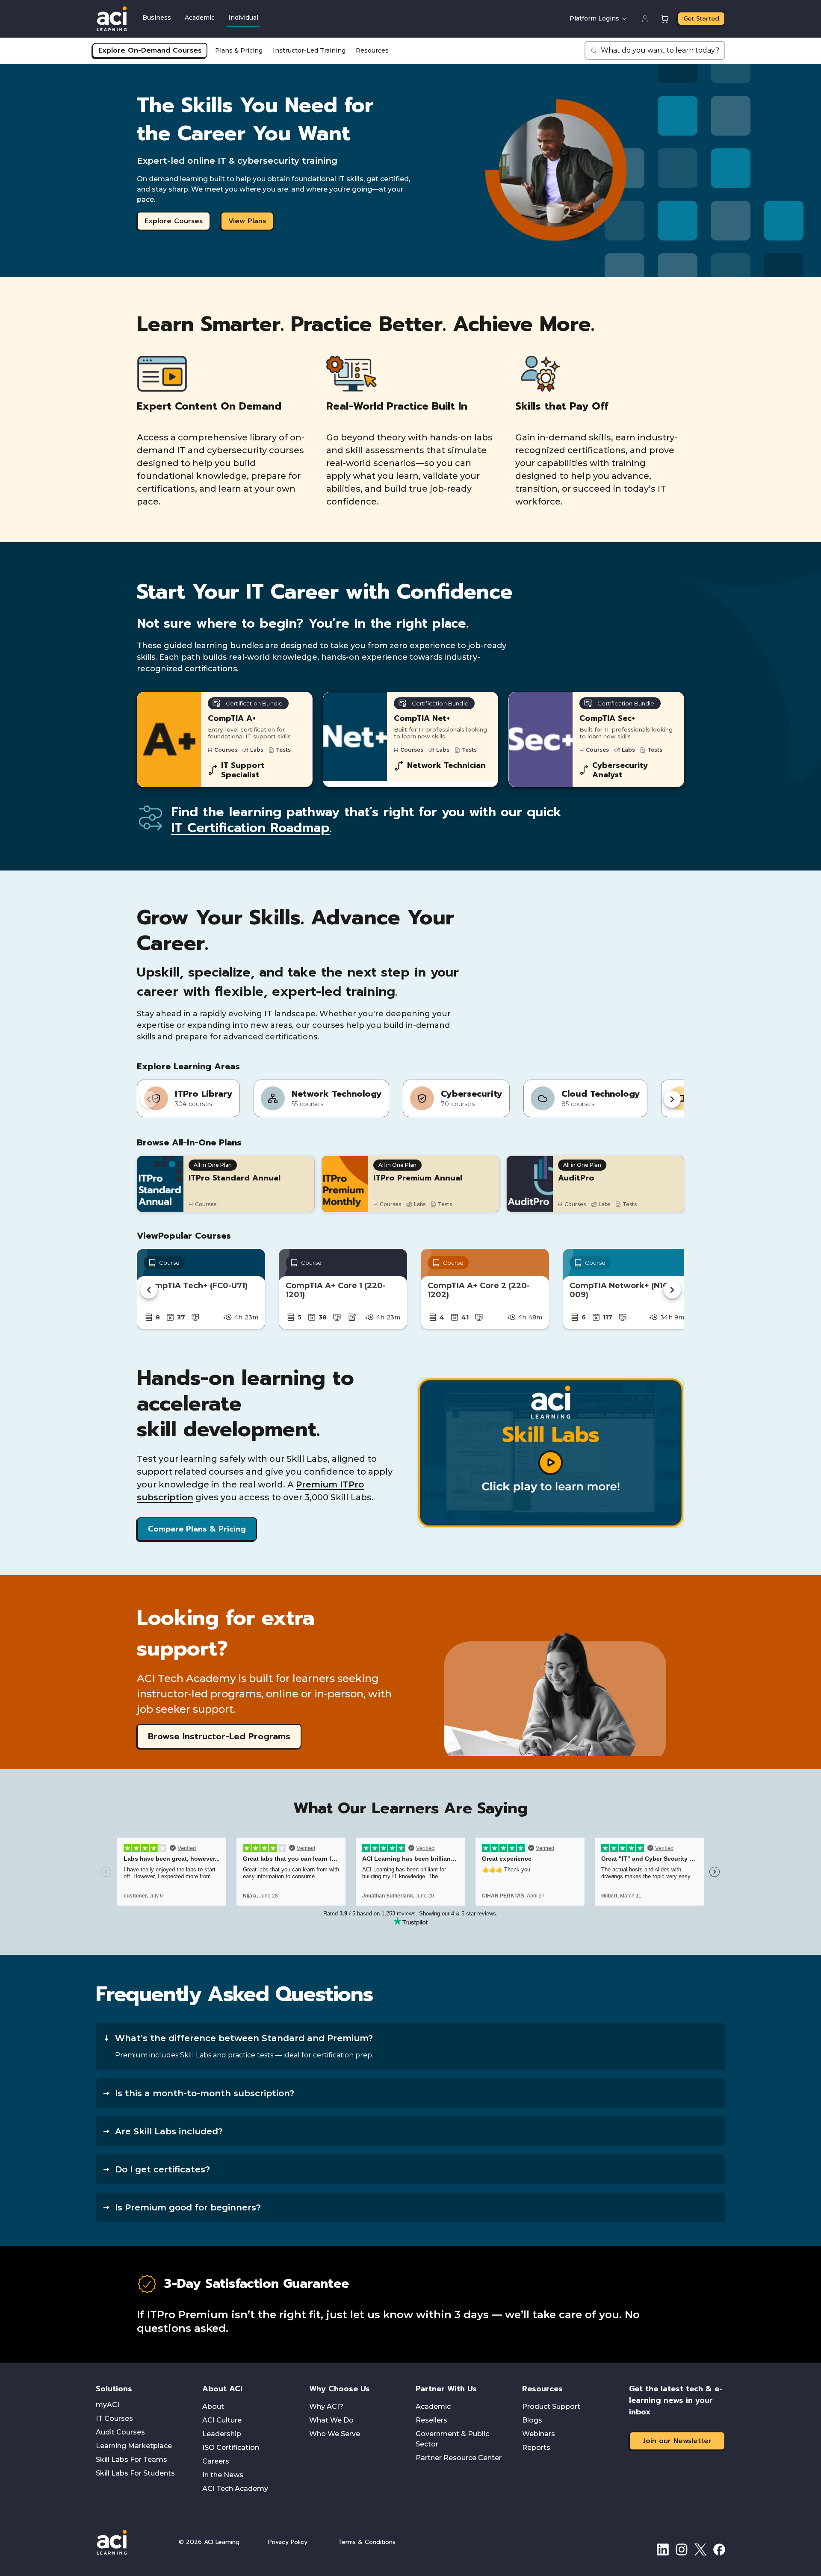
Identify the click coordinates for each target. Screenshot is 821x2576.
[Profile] (645, 19)
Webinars (539, 2434)
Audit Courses (120, 2432)
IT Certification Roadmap (250, 828)
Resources (372, 50)
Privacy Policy (288, 2542)
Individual (243, 18)
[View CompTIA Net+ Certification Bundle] (411, 739)
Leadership (222, 2434)
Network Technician (446, 766)
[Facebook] (719, 2549)
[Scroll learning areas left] (149, 1099)
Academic (200, 18)
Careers (216, 2461)
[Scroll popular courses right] (672, 1290)
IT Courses (114, 2418)
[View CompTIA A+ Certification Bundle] (225, 739)
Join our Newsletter (677, 2441)
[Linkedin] (663, 2549)
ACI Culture (222, 2420)
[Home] (112, 19)
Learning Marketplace (134, 2446)
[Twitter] (700, 2549)
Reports (536, 2448)
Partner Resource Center (459, 2458)
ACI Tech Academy (235, 2489)
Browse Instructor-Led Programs (219, 1736)
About (213, 2406)
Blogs (532, 2420)
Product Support (551, 2406)
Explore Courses (174, 221)
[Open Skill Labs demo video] (551, 1453)
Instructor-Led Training (309, 50)
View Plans (247, 221)
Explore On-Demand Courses (150, 50)
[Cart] (664, 19)
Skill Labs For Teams (131, 2459)
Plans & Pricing (239, 50)
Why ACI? (326, 2406)
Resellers (431, 2420)
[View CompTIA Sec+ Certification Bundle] (596, 739)
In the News (223, 2475)
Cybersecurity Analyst (620, 770)
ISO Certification (231, 2448)
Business (157, 18)
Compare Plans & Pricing (197, 1529)
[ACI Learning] (130, 2542)
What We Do (331, 2420)
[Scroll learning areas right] (672, 1099)
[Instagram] (682, 2549)
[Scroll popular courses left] (149, 1290)
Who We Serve (335, 2434)
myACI (108, 2405)
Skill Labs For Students (135, 2473)
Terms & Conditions (367, 2542)
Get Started (701, 19)
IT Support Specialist (243, 770)
